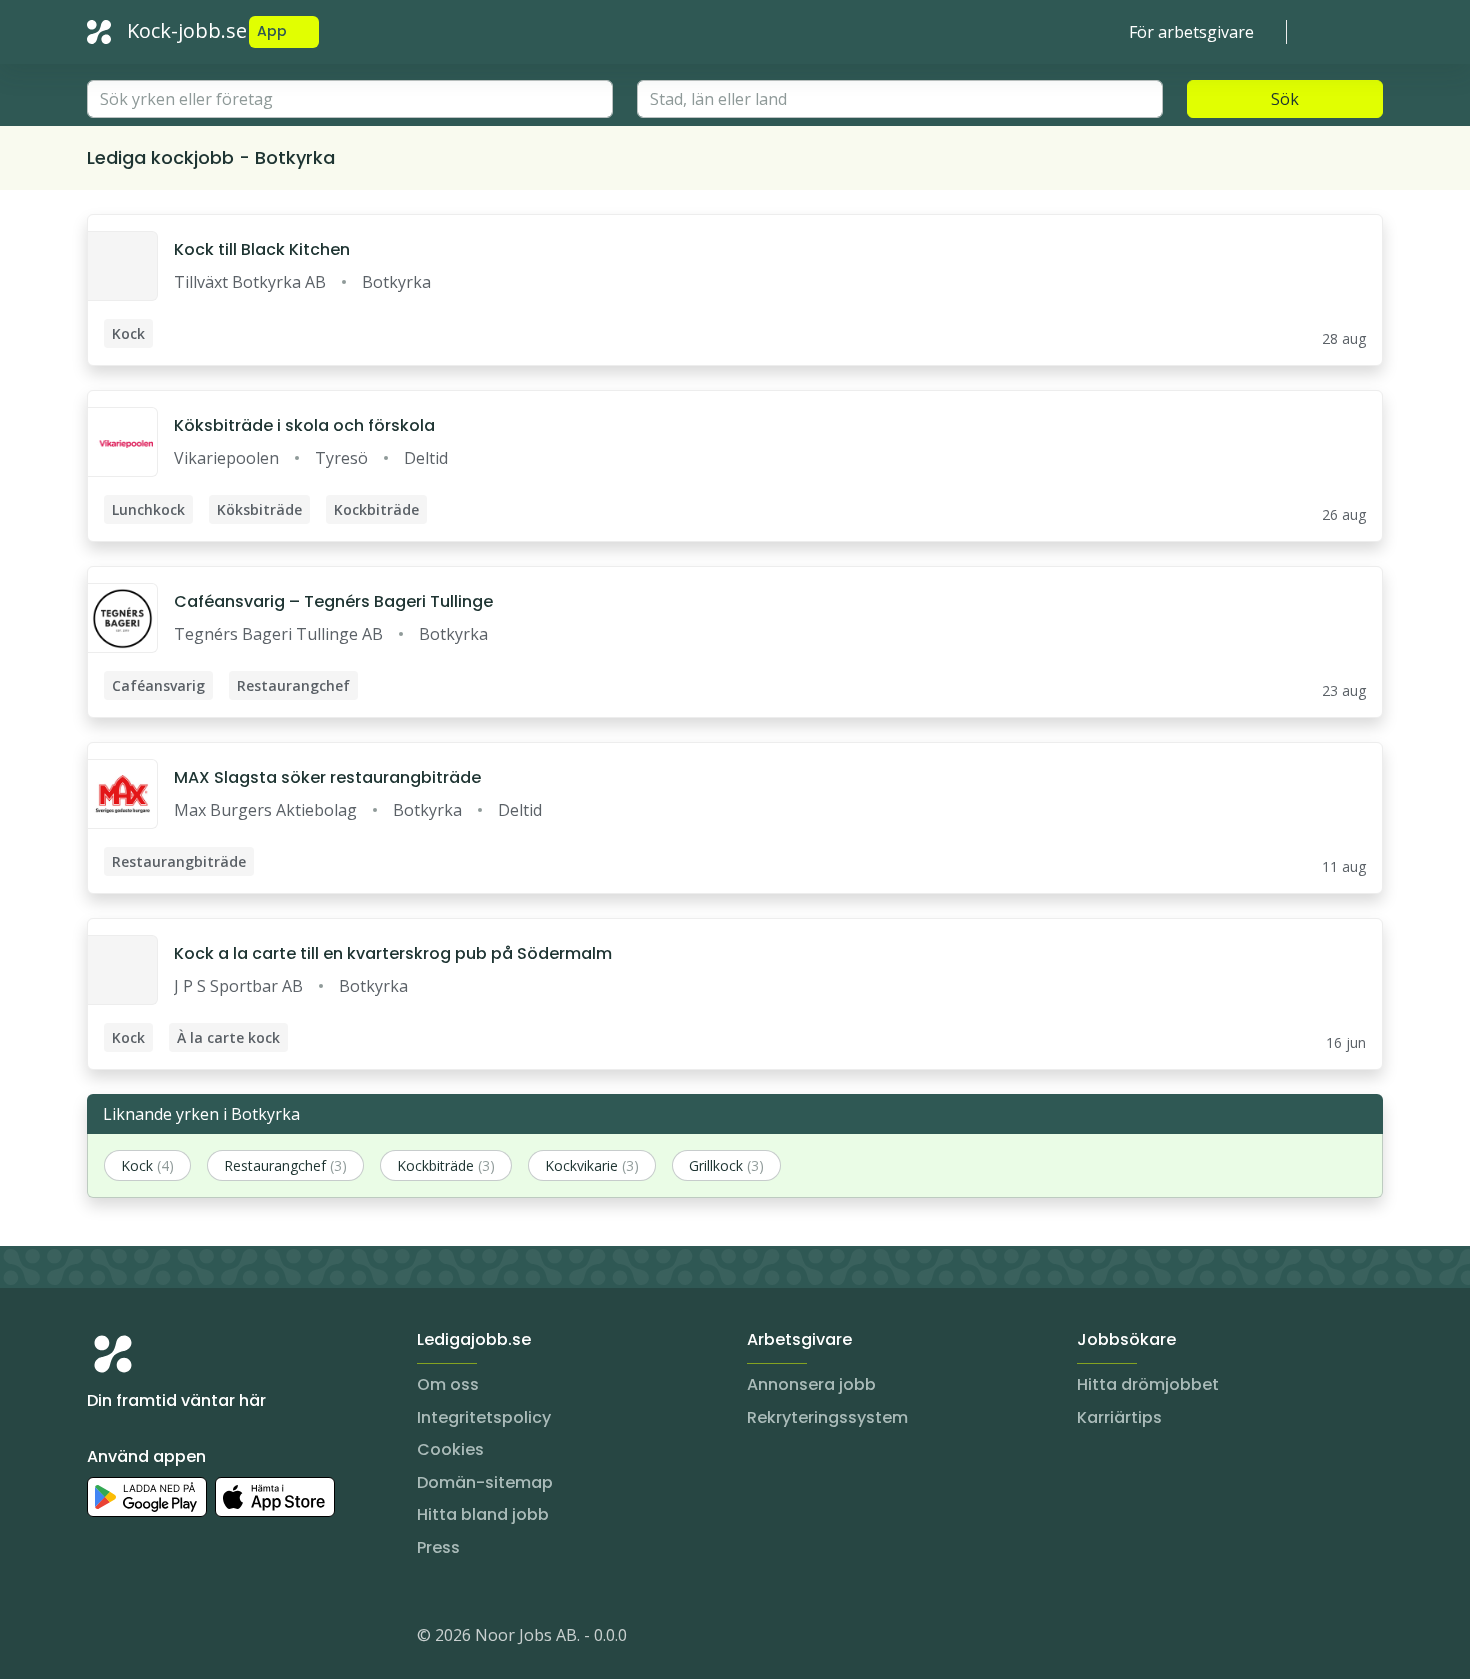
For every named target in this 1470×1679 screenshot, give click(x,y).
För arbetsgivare (1191, 32)
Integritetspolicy (484, 1417)
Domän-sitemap (485, 1482)
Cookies (450, 1449)
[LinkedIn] (143, 1639)
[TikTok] (223, 1639)
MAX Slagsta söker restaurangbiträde (327, 777)
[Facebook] (183, 1639)
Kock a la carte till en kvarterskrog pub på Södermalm (393, 953)
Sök (1285, 99)
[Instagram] (103, 1639)
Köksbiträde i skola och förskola (304, 425)
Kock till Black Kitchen (262, 249)
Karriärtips (1119, 1417)
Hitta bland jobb (483, 1514)
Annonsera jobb (811, 1384)
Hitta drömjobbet (1148, 1384)
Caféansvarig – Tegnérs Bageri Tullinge (333, 601)
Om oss (448, 1384)
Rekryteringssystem (827, 1417)
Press (438, 1547)
